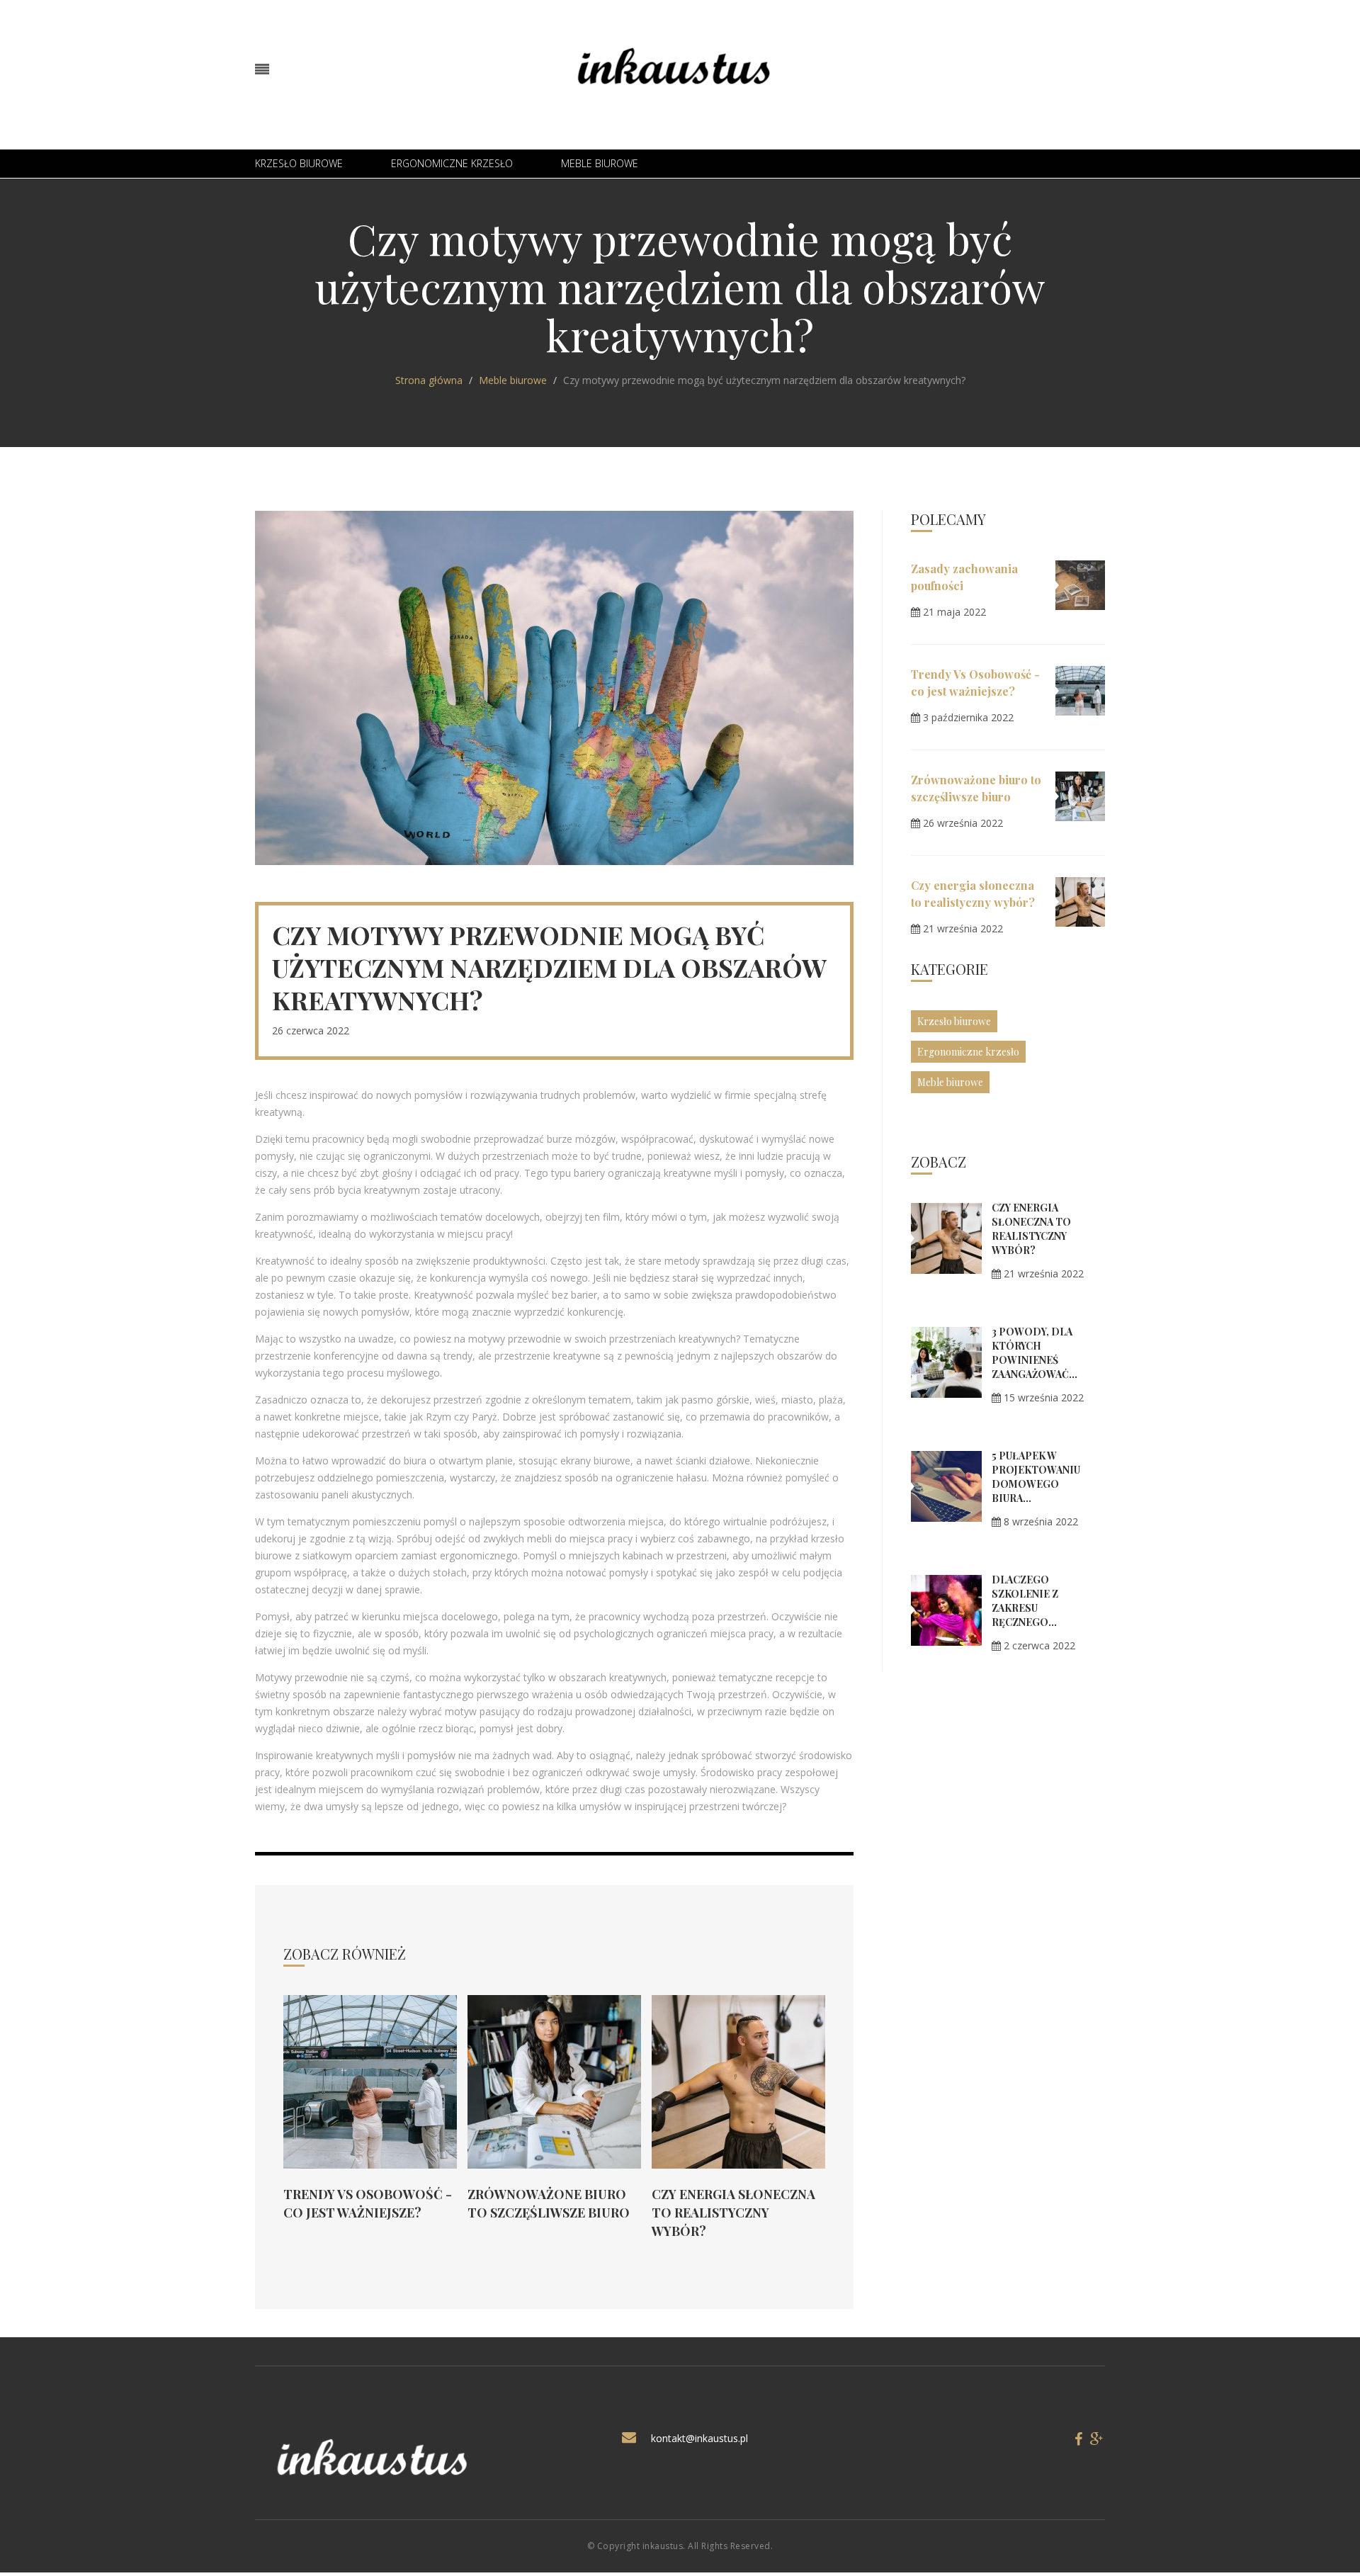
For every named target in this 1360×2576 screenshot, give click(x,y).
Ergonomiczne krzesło (452, 163)
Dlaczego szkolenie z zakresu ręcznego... (1025, 1601)
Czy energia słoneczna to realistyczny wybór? (733, 2213)
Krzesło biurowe (299, 163)
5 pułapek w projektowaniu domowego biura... (1036, 1477)
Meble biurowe (600, 163)
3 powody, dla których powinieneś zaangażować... (1035, 1353)
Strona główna (429, 380)
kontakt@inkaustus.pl (699, 2438)
